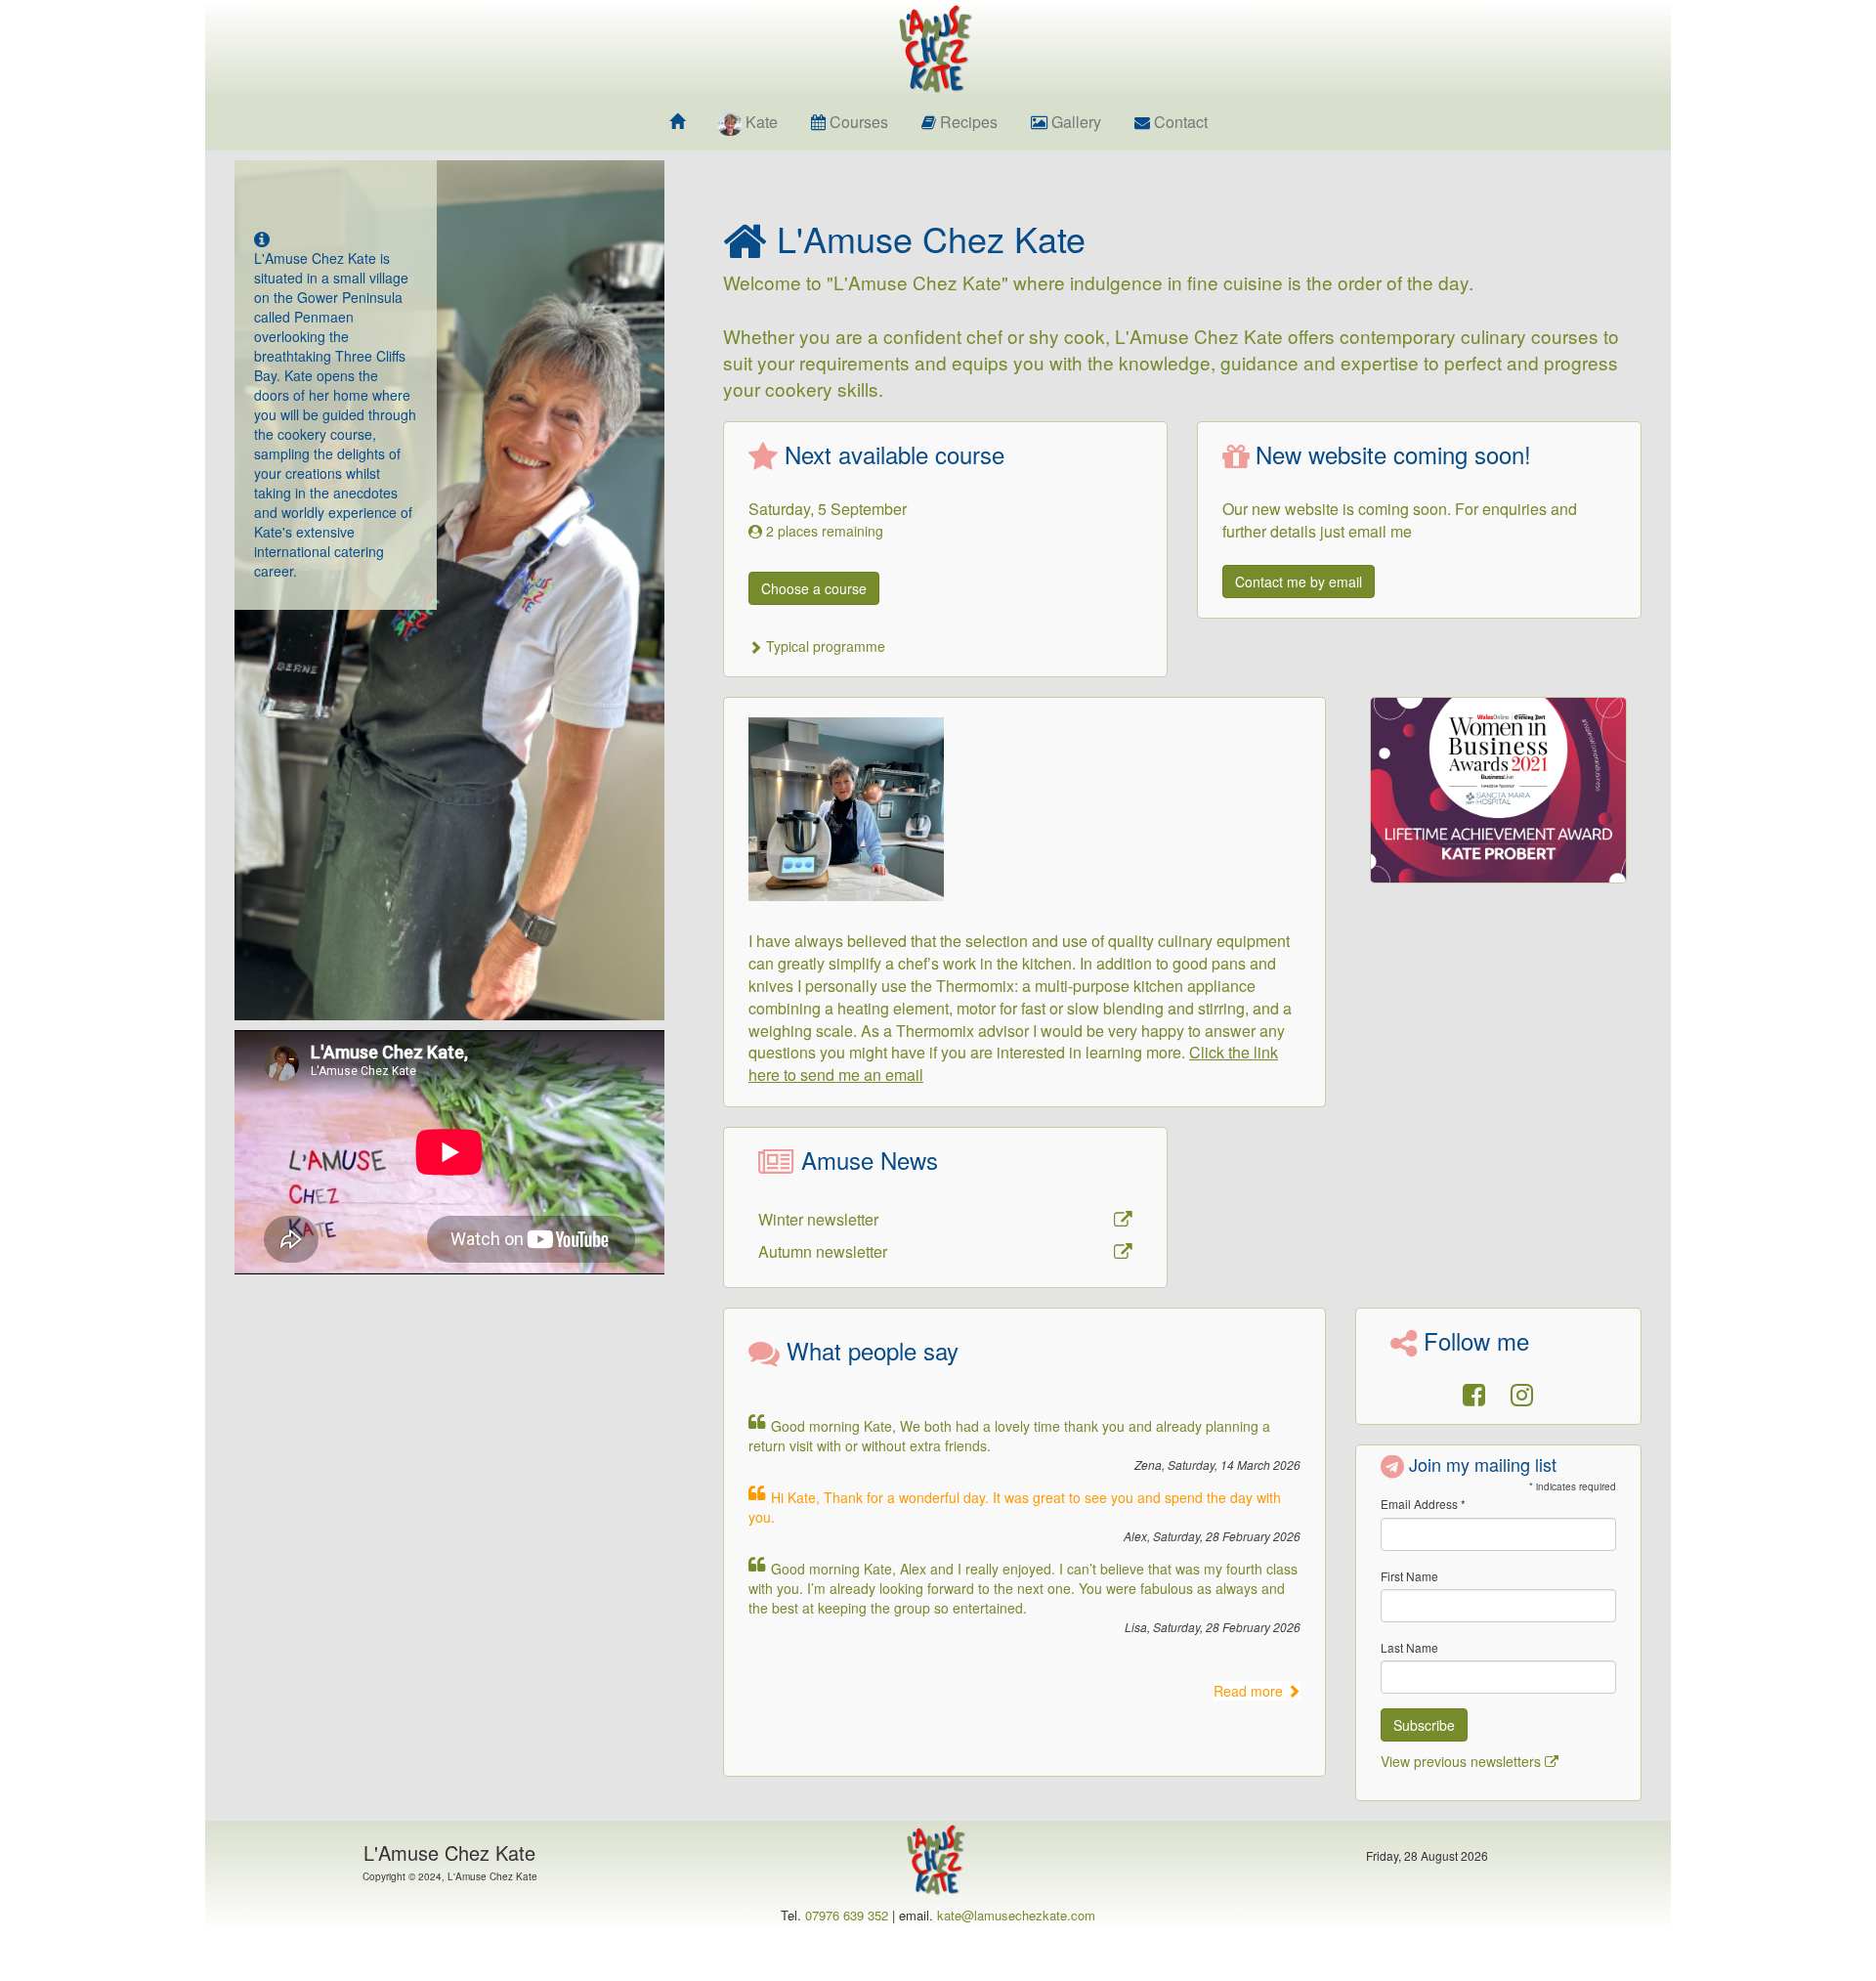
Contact (1179, 122)
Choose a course (814, 588)
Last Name (1409, 1647)
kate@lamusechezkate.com (1016, 1915)
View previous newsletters (1463, 1761)
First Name (1409, 1576)
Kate (762, 122)
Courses (857, 122)
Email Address (1423, 1504)
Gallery (1074, 122)
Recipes (967, 122)
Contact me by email (1299, 581)
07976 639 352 (847, 1915)
